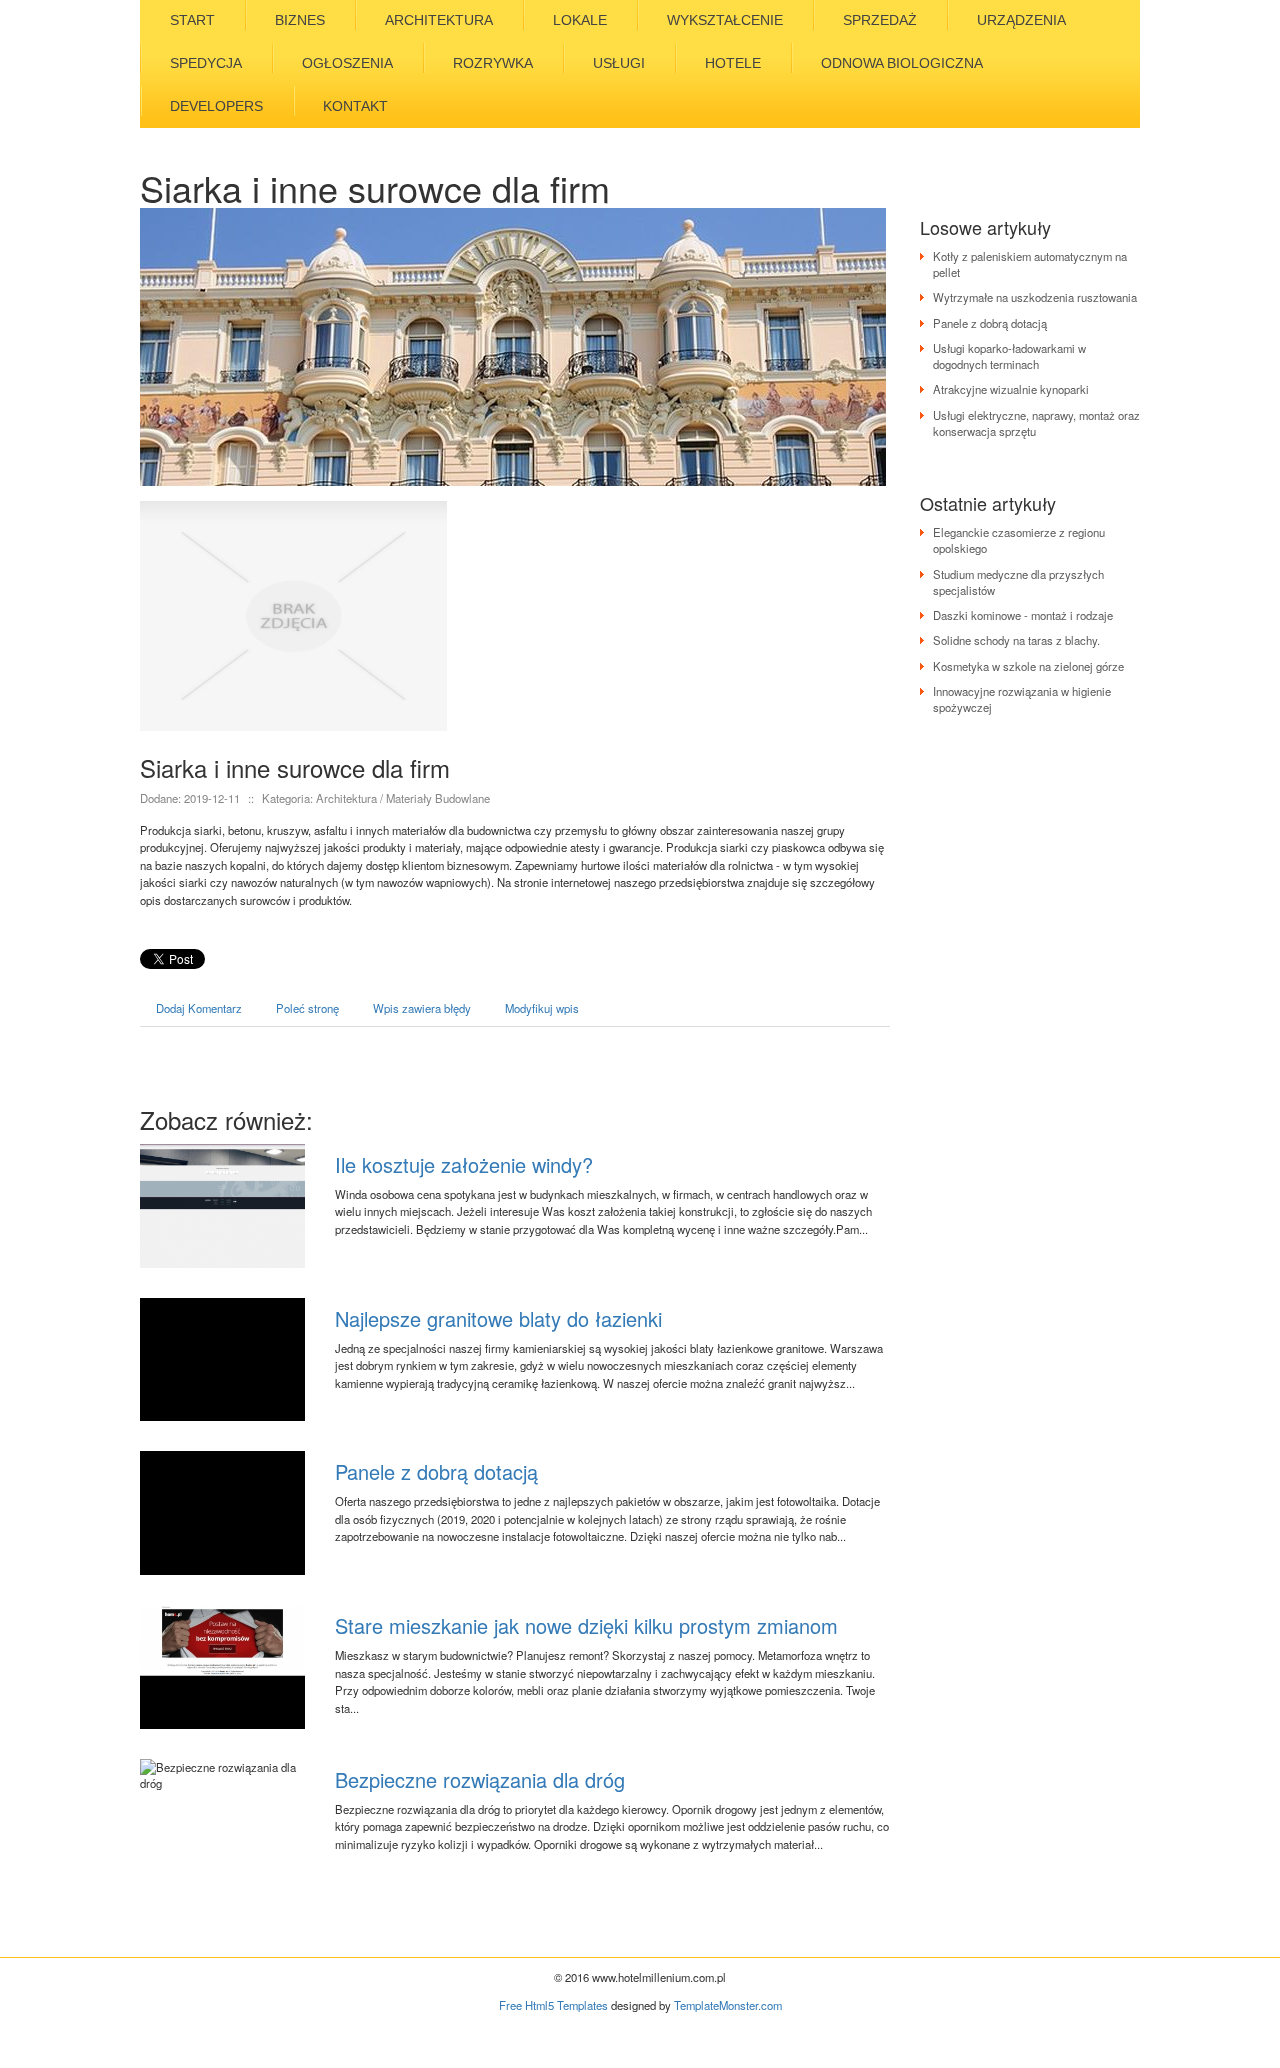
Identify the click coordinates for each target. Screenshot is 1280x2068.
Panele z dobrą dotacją (436, 1471)
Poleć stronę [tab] (307, 1008)
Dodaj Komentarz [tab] (199, 1008)
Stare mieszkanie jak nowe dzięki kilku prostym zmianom (586, 1625)
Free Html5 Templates (553, 2005)
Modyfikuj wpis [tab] (542, 1008)
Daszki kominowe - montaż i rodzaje (1023, 615)
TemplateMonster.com (728, 2005)
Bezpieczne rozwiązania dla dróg (480, 1779)
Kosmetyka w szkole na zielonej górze (1028, 666)
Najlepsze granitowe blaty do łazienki (498, 1318)
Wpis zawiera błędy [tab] (422, 1008)
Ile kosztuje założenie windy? (464, 1164)
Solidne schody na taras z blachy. (1016, 640)
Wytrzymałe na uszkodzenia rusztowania (1035, 297)
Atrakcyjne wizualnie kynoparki (1011, 389)
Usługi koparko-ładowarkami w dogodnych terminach (1009, 356)
